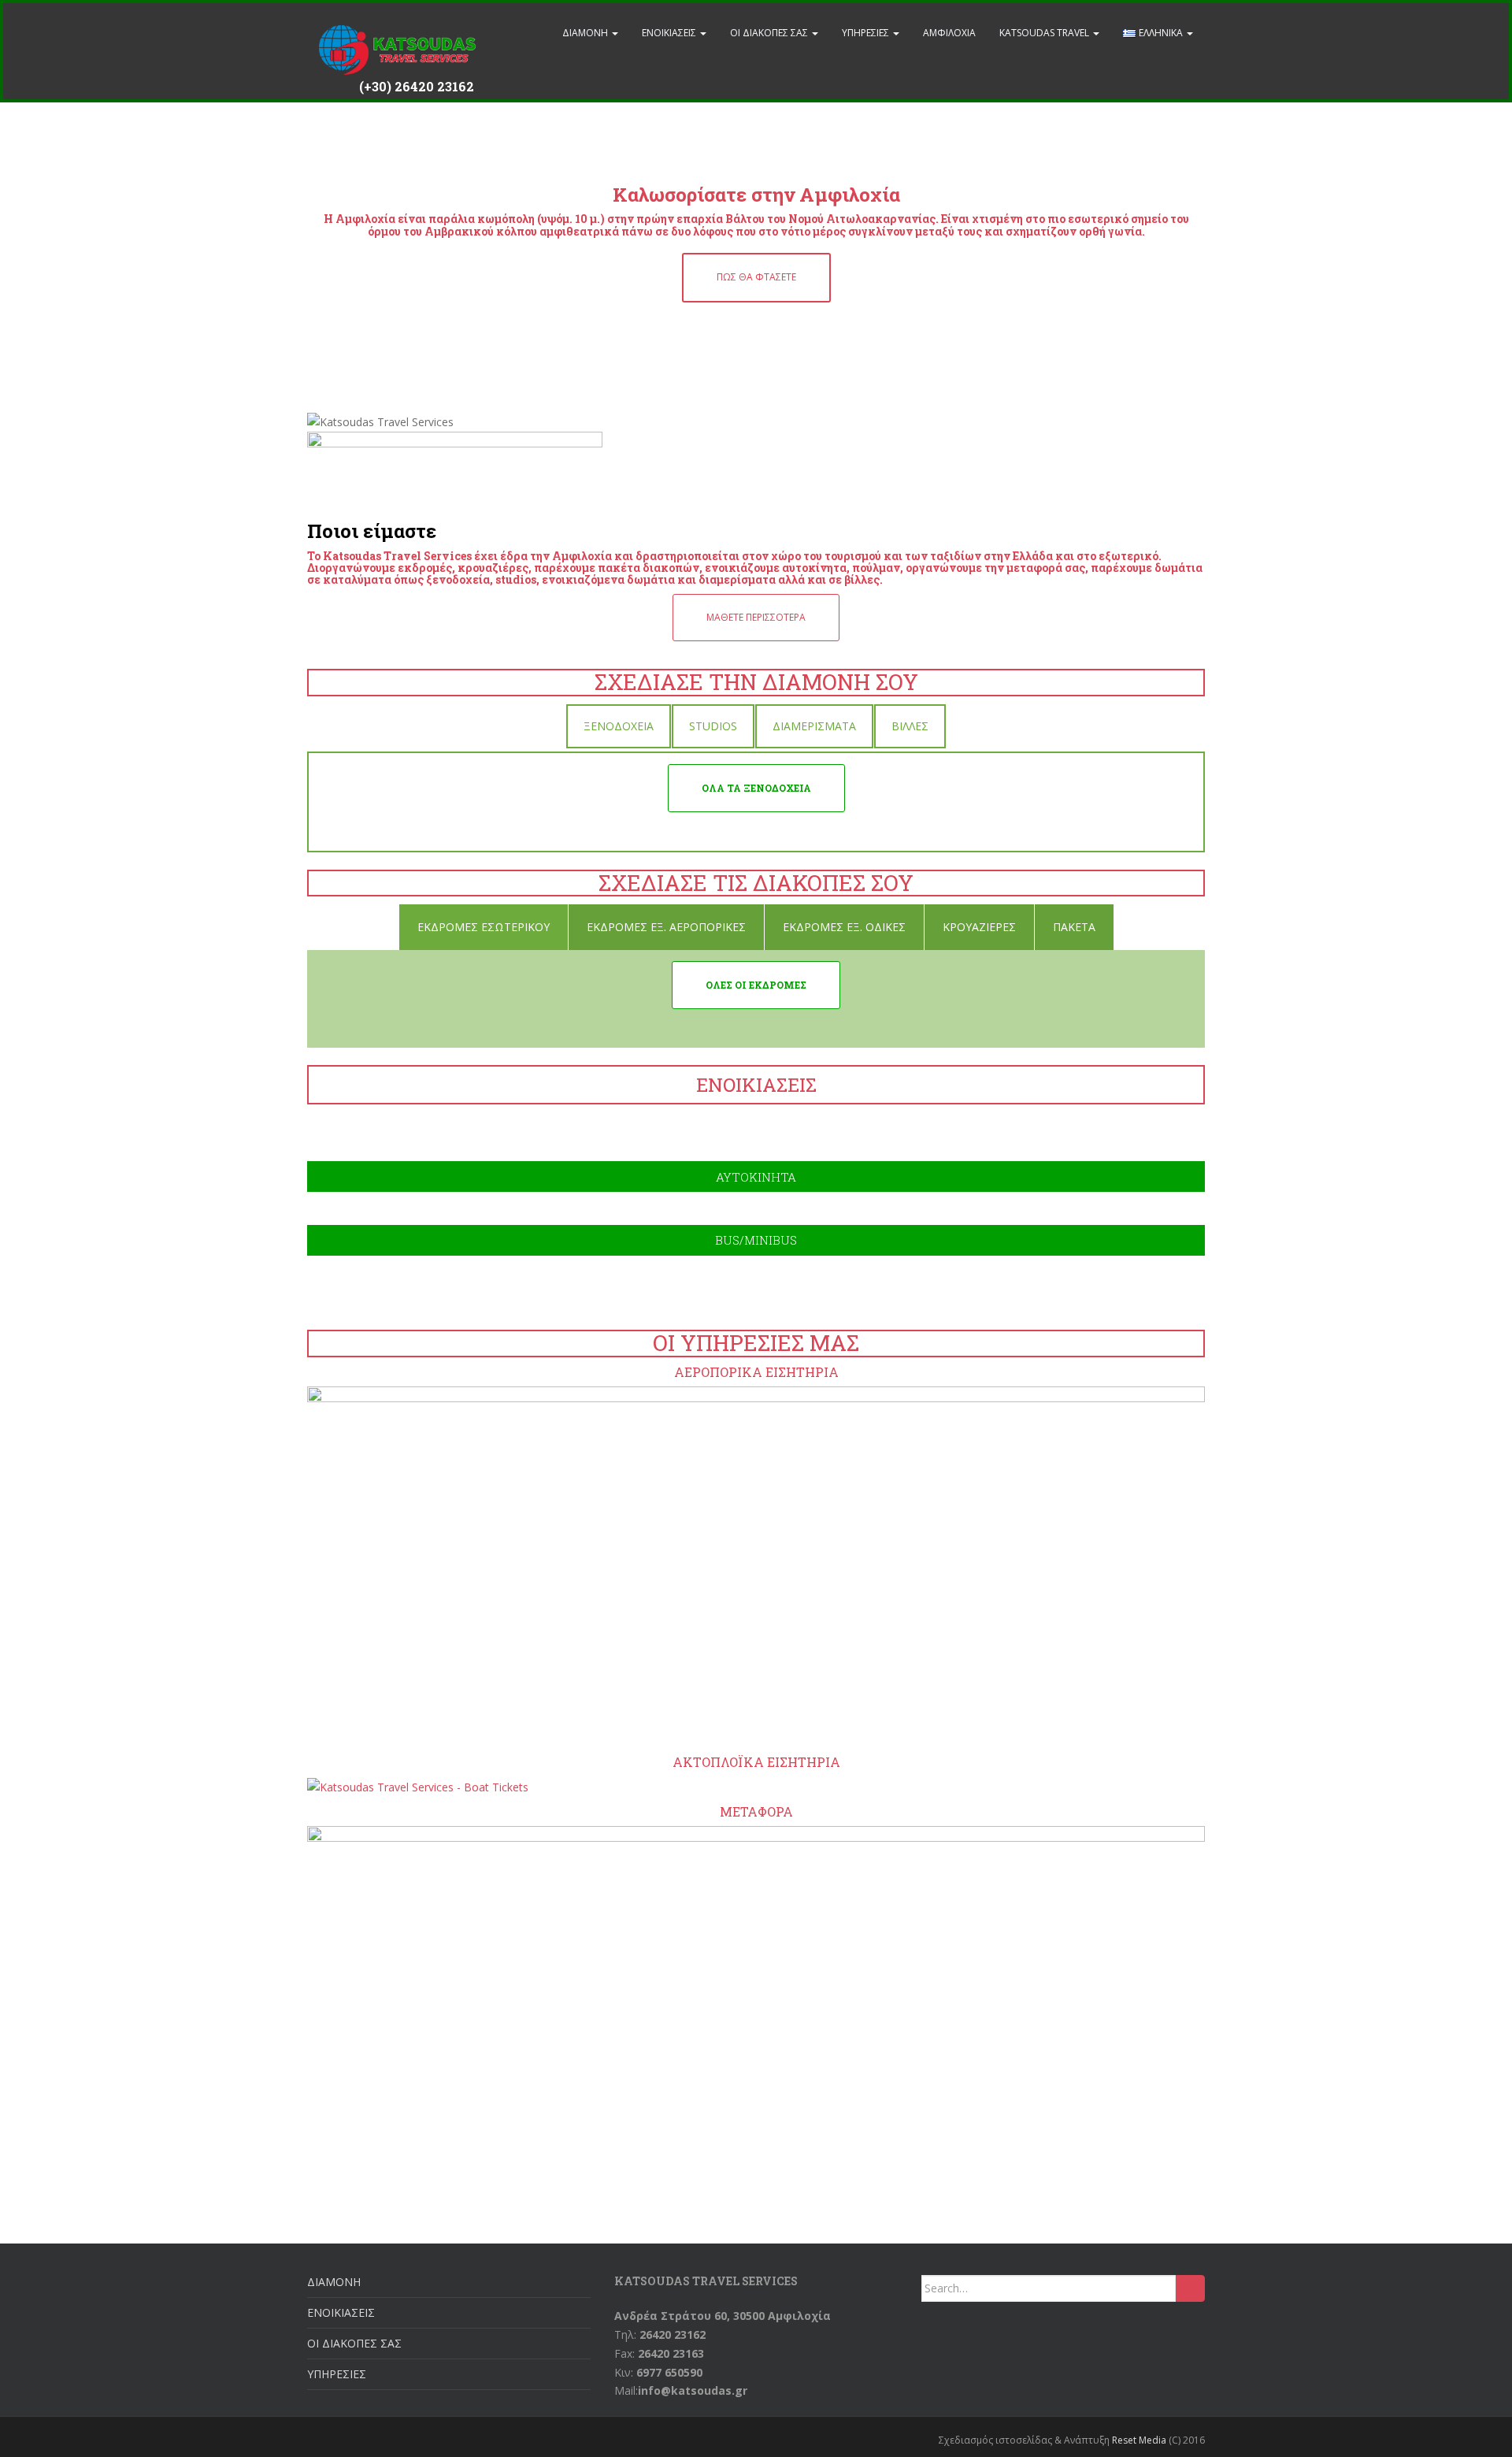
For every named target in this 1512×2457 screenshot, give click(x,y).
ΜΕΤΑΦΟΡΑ (756, 1811)
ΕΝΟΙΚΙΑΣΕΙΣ (670, 33)
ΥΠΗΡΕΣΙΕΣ (867, 33)
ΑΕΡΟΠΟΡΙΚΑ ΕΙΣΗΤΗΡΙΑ (756, 1372)
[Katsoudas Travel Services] (398, 33)
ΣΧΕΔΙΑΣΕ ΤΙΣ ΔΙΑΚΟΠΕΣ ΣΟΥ (756, 883)
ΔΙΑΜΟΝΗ (586, 33)
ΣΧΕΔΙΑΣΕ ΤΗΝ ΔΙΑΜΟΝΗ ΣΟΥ (756, 682)
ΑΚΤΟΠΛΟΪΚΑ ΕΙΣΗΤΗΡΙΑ (756, 1762)
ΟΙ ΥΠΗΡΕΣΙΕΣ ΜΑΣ (756, 1343)
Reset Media (1139, 2440)
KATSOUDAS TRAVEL (1045, 33)
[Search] (1190, 2288)
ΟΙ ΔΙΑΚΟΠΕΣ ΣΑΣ (770, 33)
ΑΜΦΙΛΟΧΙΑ (949, 33)
